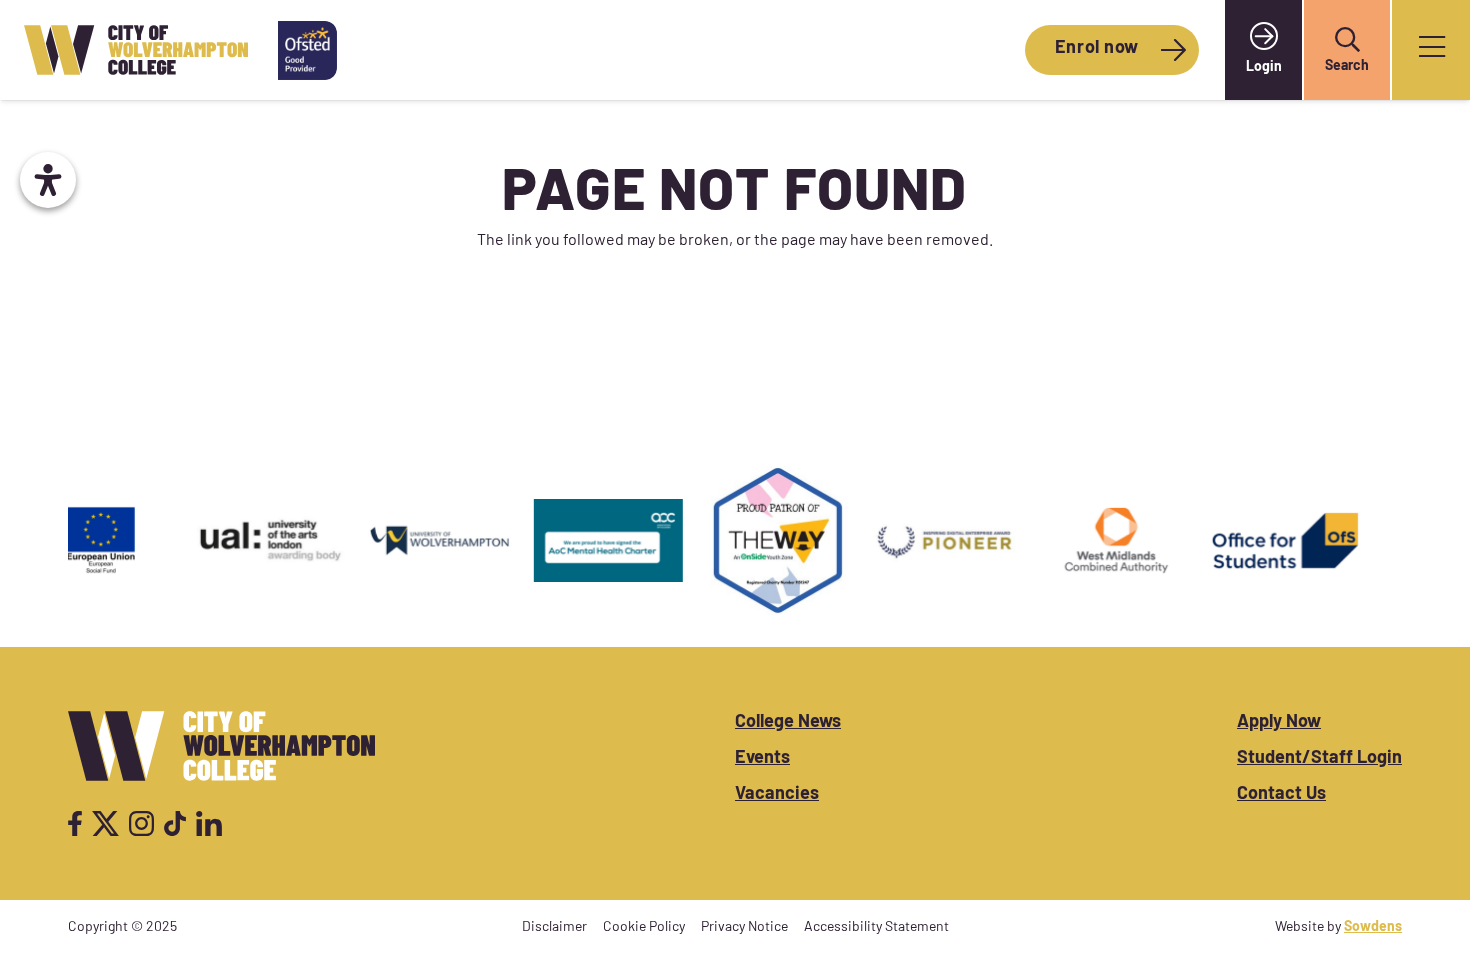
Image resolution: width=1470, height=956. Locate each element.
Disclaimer (554, 927)
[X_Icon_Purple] (106, 823)
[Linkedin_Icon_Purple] (208, 823)
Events (762, 759)
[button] (1347, 40)
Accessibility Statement (876, 927)
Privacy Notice (744, 927)
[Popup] (1432, 50)
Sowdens (1373, 927)
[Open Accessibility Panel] (48, 180)
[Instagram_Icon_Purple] (141, 823)
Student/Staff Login (1319, 759)
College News (788, 723)
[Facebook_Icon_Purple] (75, 823)
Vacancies (777, 795)
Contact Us (1281, 795)
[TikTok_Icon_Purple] (175, 823)
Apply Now (1279, 723)
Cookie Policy (644, 927)
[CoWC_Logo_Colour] (136, 50)
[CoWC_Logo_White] (221, 746)
